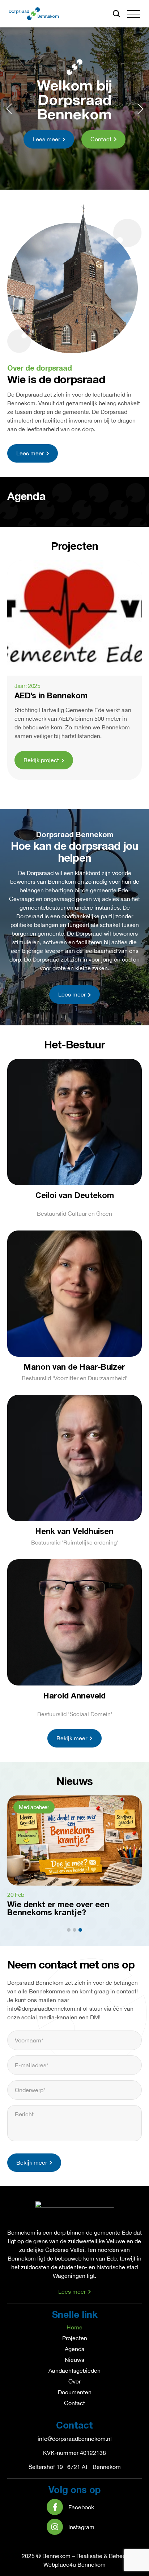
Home (74, 2327)
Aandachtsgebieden (74, 2370)
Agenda (75, 2349)
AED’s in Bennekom (51, 696)
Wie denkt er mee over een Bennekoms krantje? (58, 1909)
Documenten (75, 2392)
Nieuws (74, 2360)
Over (74, 2381)
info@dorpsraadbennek (67, 2439)
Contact (74, 2403)
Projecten (75, 2338)
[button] (134, 14)
